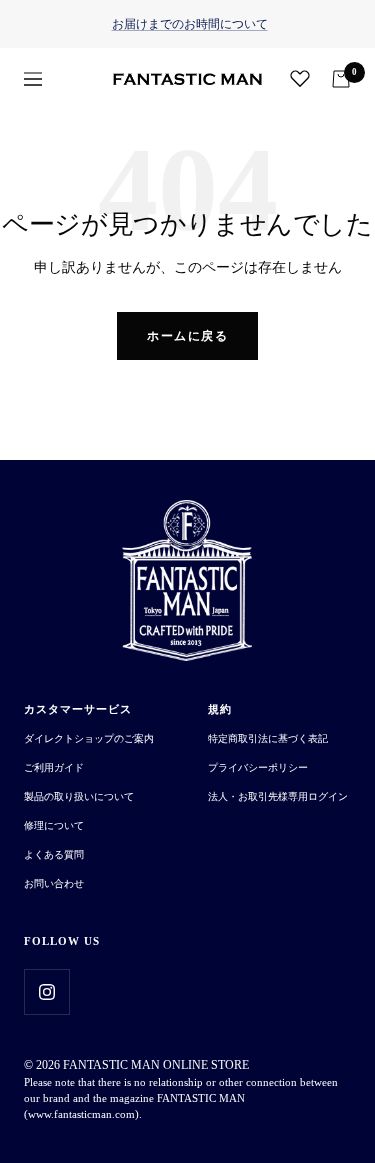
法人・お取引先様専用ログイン (278, 796)
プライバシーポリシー (258, 767)
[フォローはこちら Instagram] (46, 991)
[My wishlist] (300, 78)
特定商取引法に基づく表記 (268, 738)
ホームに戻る (187, 336)
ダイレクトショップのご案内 (89, 738)
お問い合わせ (54, 883)
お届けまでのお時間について (190, 24)
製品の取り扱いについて (79, 796)
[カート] (341, 79)
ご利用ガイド (54, 767)
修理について (54, 825)
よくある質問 (54, 854)
